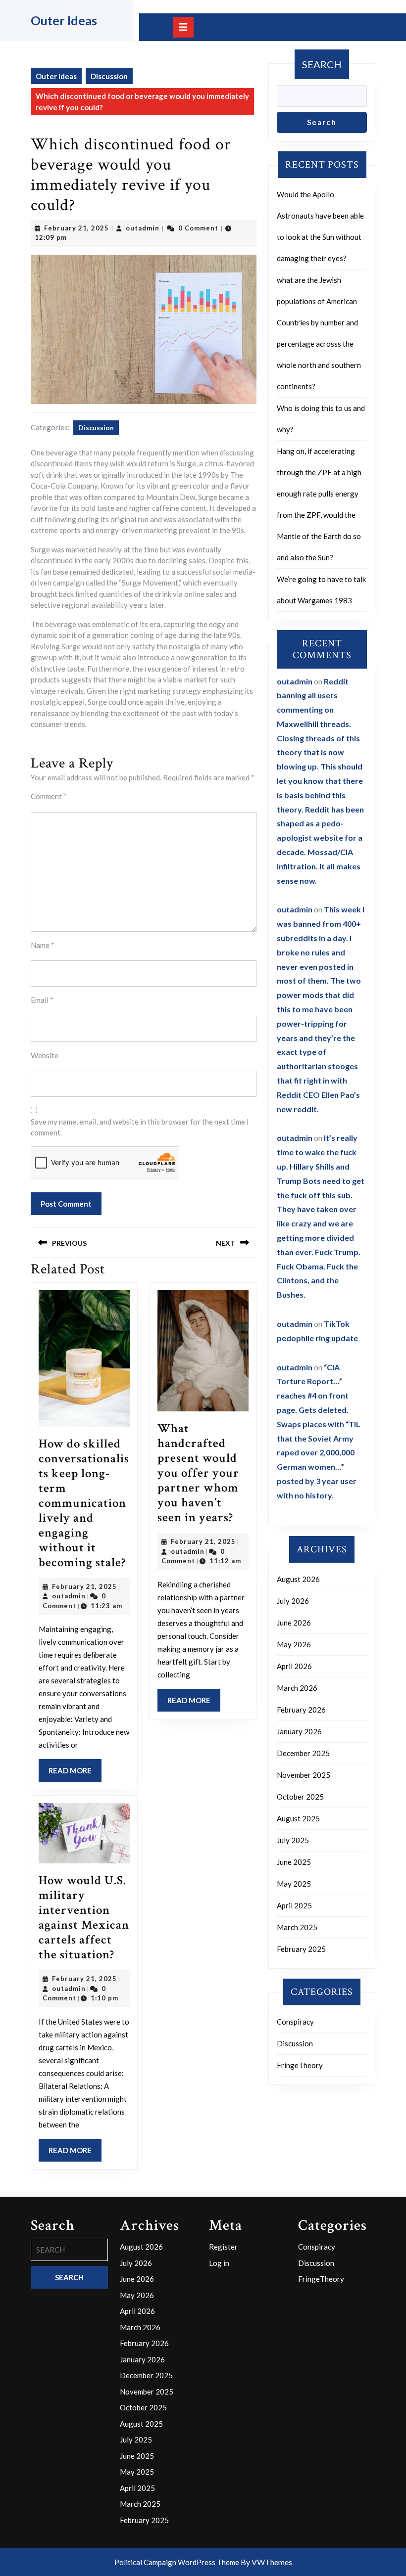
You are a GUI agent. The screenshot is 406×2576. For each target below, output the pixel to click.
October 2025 (300, 1797)
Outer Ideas (64, 20)
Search (322, 64)
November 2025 (304, 1775)
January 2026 (299, 1731)
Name (43, 945)
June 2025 (294, 1862)
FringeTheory (300, 2065)
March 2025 (297, 1927)
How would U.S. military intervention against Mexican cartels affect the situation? (84, 1918)
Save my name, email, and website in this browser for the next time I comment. (140, 1127)
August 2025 (298, 1818)
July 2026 (293, 1601)
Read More (75, 1774)
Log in (219, 2263)
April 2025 (294, 1905)
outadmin (143, 228)
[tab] (183, 27)
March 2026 (297, 1688)
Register (223, 2247)
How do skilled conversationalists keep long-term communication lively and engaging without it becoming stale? (84, 1503)
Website (45, 1055)
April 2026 (294, 1666)
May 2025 (294, 1884)
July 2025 (293, 1840)
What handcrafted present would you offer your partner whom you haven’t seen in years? (198, 1473)
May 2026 (294, 1644)
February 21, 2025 (76, 228)
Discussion (109, 76)
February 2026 (301, 1710)
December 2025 (303, 1753)
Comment (49, 796)
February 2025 (301, 1949)
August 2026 (298, 1579)
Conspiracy (295, 2022)
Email (42, 1000)
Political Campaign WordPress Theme (177, 2562)
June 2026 (294, 1623)
